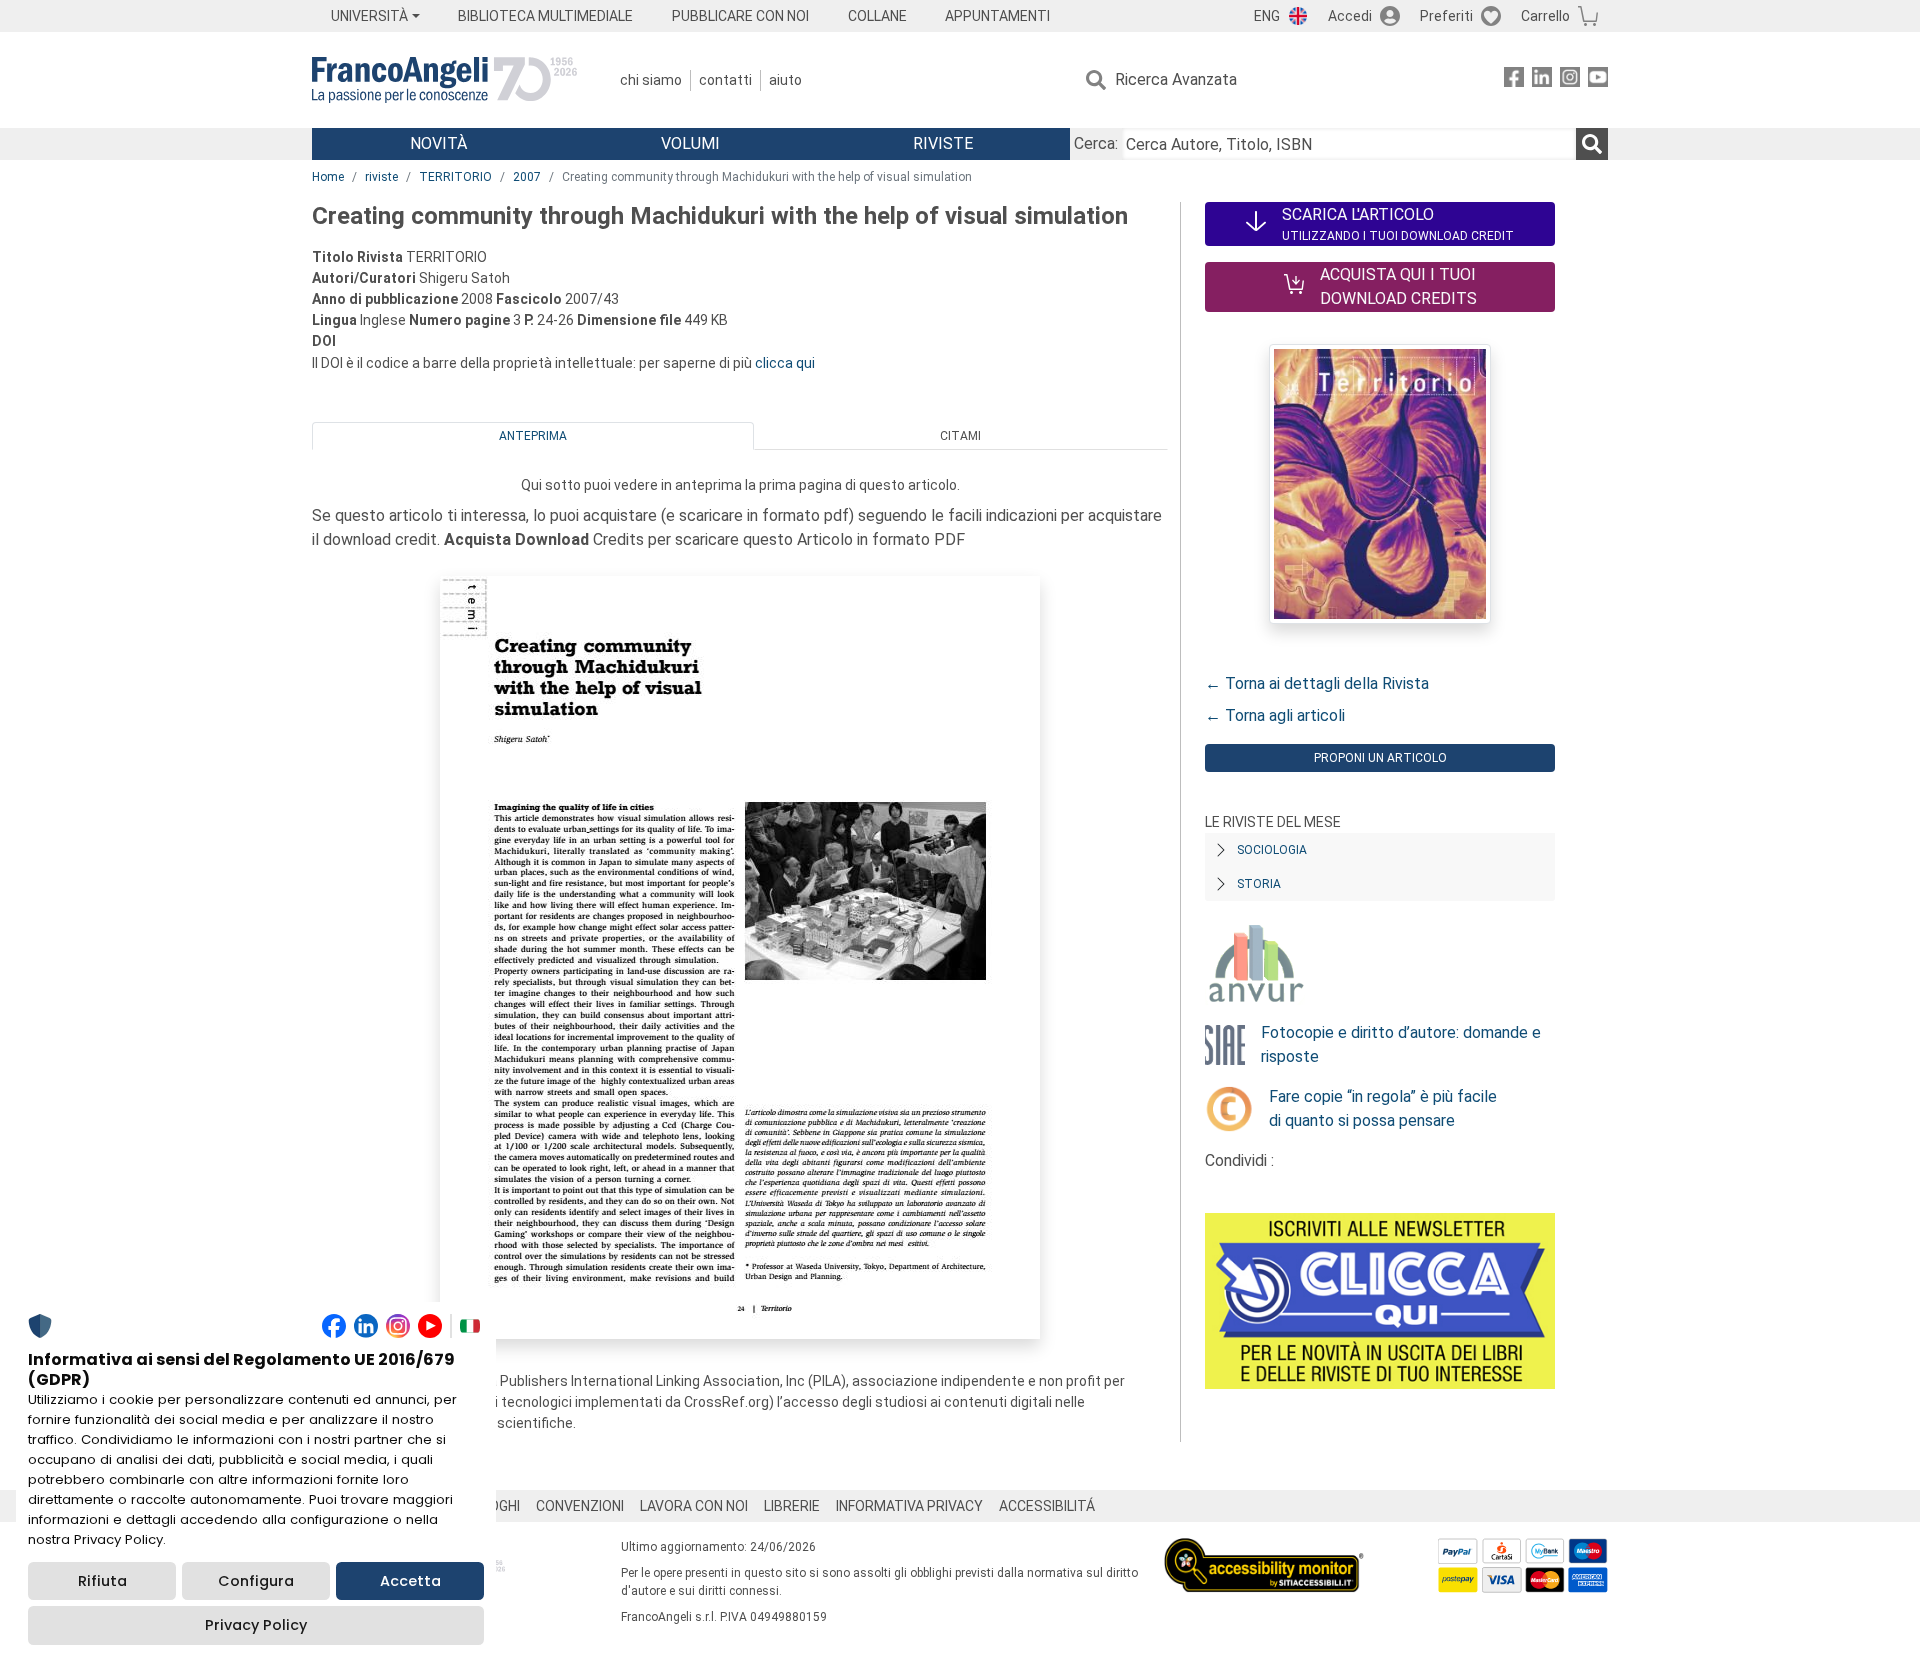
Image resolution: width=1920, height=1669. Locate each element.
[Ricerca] (1592, 144)
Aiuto (785, 80)
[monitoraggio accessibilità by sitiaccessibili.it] (1264, 1549)
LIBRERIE (792, 1506)
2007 (527, 177)
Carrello (1545, 16)
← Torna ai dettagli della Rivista (1317, 683)
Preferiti (1446, 16)
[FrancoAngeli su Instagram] (1570, 80)
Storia (1259, 884)
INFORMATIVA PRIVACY (909, 1506)
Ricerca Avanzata (1176, 79)
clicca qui (785, 363)
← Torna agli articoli (1275, 715)
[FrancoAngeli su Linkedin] (1542, 80)
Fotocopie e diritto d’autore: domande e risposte (1401, 1044)
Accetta (410, 1581)
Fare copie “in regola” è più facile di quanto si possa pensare (1383, 1108)
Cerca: (1096, 143)
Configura (256, 1581)
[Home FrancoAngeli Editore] (444, 80)
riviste (381, 177)
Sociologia (1272, 850)
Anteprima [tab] (533, 436)
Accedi (1350, 16)
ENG (1267, 16)
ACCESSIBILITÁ (1047, 1506)
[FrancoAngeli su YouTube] (1598, 80)
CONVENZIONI (580, 1506)
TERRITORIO (455, 177)
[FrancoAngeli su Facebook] (1514, 80)
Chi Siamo (651, 80)
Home (328, 177)
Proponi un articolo (1380, 758)
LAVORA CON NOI (694, 1506)
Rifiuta (102, 1581)
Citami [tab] (960, 436)
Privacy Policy (256, 1625)
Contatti (725, 80)
